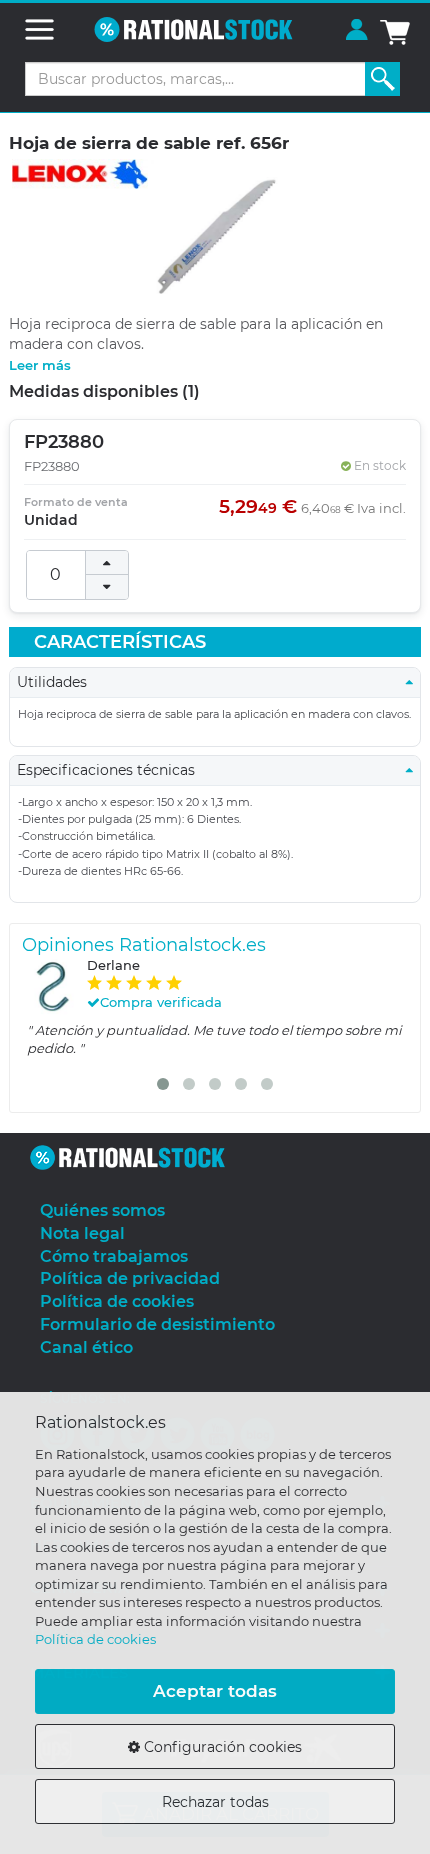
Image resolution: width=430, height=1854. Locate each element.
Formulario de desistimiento (157, 1324)
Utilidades (58, 682)
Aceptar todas (215, 1691)
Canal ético (86, 1347)
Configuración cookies (221, 1747)
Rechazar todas (215, 1802)
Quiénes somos (102, 1210)
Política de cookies (95, 1639)
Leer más (40, 365)
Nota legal (82, 1233)
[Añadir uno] (107, 563)
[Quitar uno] (107, 587)
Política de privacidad (130, 1278)
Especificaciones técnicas (112, 770)
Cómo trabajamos (114, 1256)
